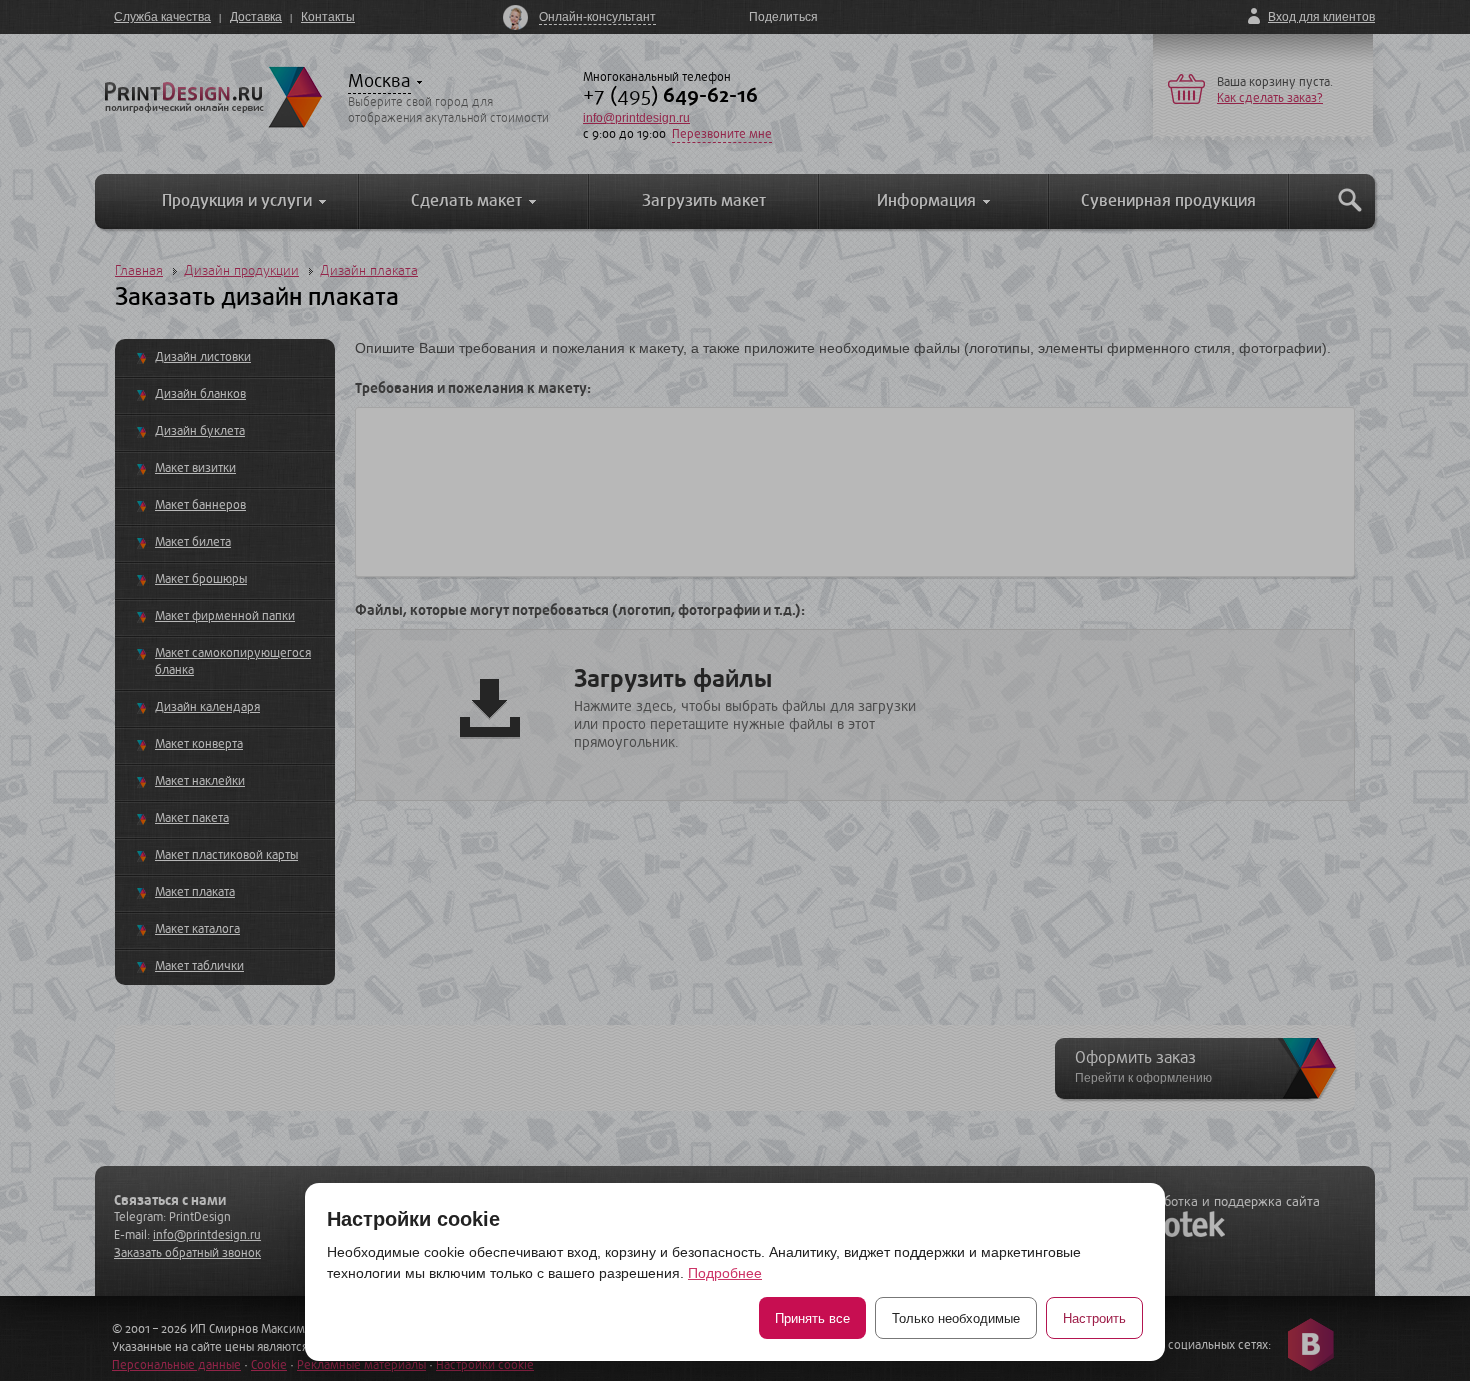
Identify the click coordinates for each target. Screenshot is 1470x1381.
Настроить (1094, 1318)
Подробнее (725, 1273)
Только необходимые (956, 1318)
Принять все (812, 1318)
